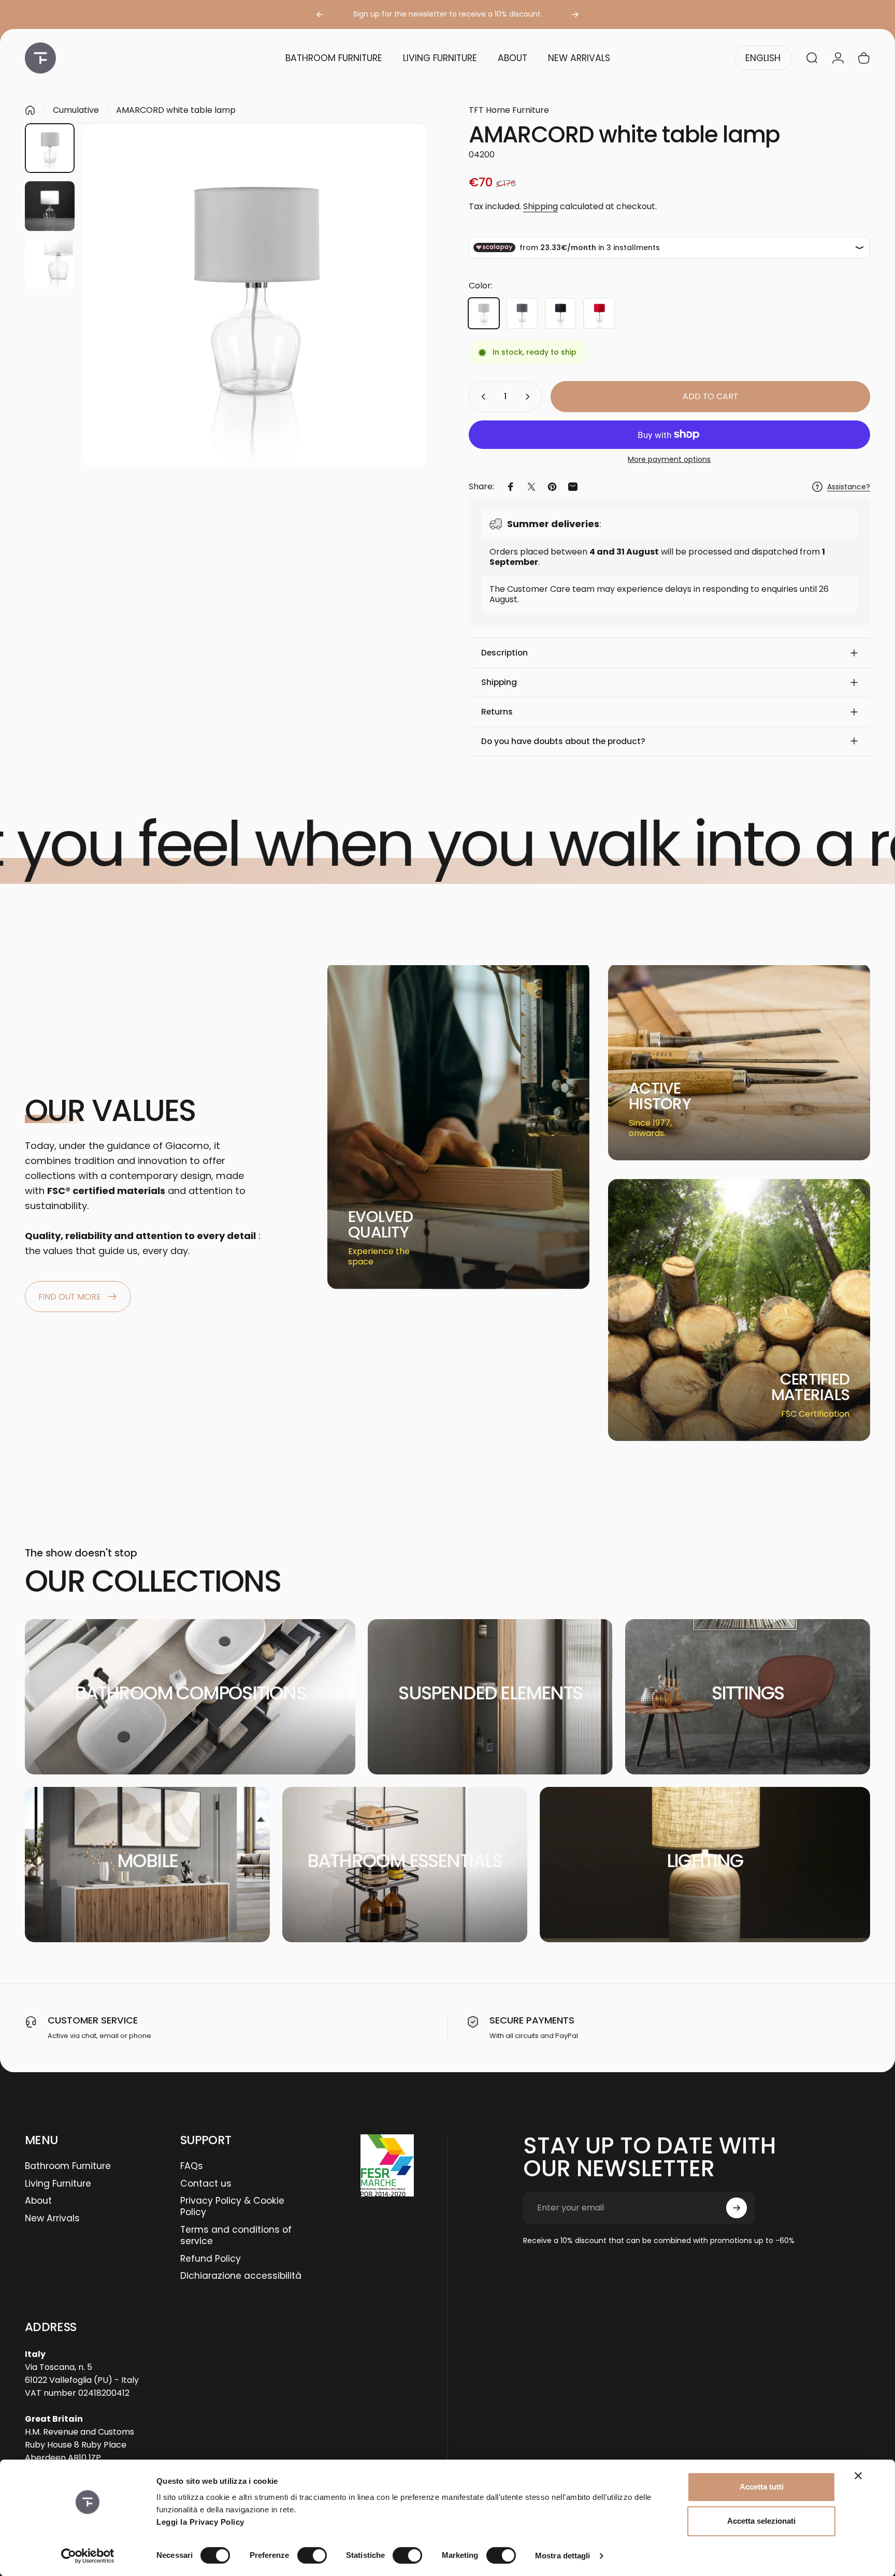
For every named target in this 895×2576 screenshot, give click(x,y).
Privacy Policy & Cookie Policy (232, 2207)
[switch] (312, 2555)
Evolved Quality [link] (380, 1224)
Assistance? (849, 487)
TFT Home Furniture (509, 110)
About (38, 2201)
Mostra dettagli (563, 2556)
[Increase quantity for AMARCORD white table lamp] (530, 397)
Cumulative (76, 110)
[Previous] (320, 14)
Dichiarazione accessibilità (241, 2276)
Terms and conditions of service (236, 2236)
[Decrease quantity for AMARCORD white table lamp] (481, 397)
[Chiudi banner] (858, 2476)
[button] (669, 653)
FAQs (192, 2166)
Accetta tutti (762, 2487)
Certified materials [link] (810, 1387)
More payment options (669, 460)
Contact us (206, 2184)
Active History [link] (660, 1096)
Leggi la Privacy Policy (200, 2522)
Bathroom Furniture (68, 2166)
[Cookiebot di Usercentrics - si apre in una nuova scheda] (88, 2556)
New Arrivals (52, 2219)
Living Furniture (58, 2184)
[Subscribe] (737, 2208)
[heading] (388, 1225)
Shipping (540, 206)
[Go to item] (50, 148)
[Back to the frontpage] (30, 110)
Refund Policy (211, 2259)
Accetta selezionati (761, 2521)
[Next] (575, 14)
